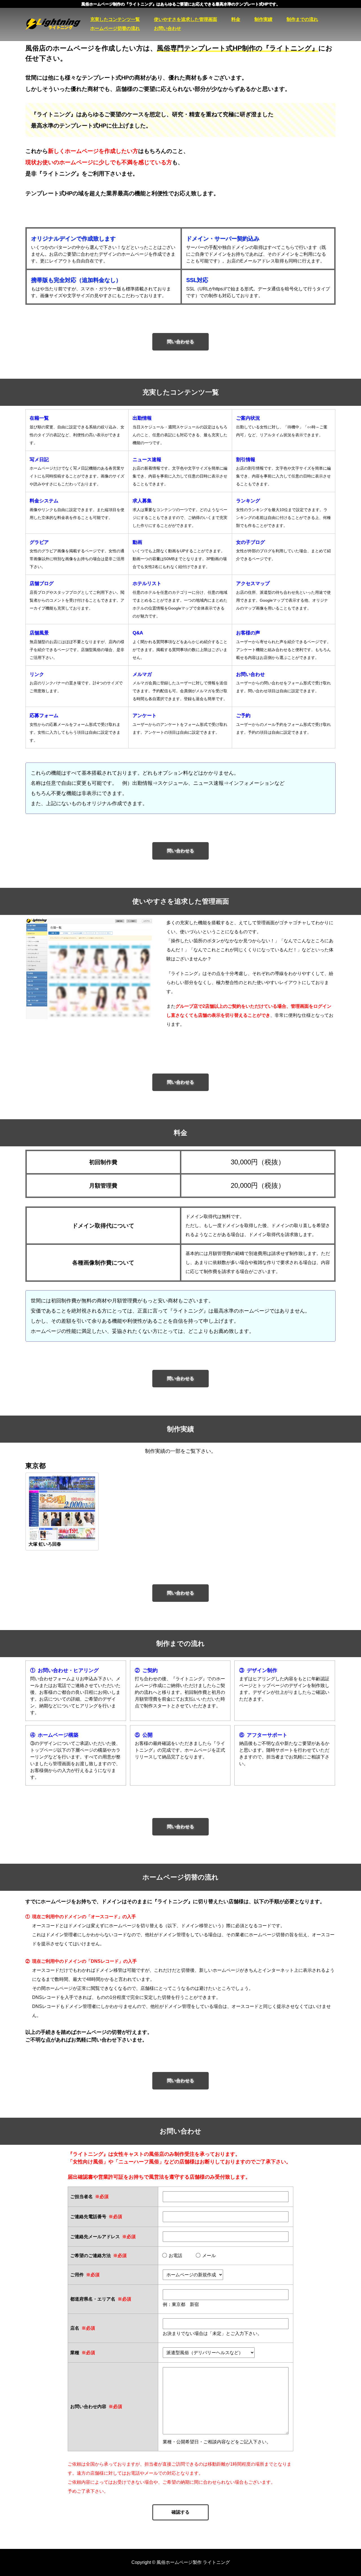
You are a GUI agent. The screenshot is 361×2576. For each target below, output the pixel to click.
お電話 (175, 2256)
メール (209, 2256)
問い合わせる (180, 342)
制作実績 (263, 19)
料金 (236, 19)
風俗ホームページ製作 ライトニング (58, 24)
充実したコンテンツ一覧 (115, 19)
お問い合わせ (168, 28)
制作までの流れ (302, 19)
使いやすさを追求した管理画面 (186, 19)
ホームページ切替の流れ (115, 28)
